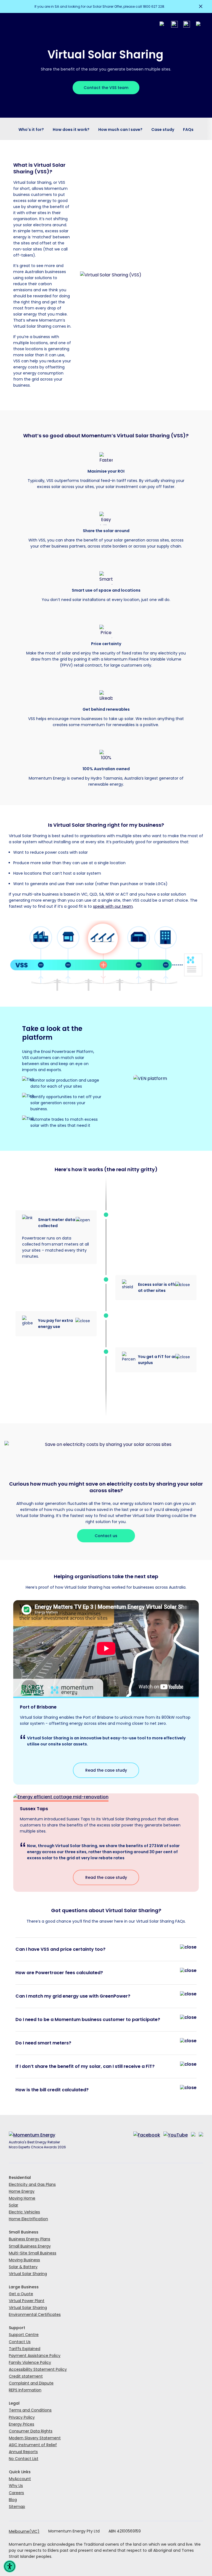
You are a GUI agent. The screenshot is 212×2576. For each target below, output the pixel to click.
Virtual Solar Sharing (28, 2274)
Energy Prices (22, 2424)
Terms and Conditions (30, 2410)
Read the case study (106, 1770)
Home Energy (22, 2191)
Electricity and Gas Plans (32, 2184)
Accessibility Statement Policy (38, 2369)
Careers (16, 2493)
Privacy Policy (22, 2417)
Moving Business (24, 2260)
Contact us (106, 1536)
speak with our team (113, 906)
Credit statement (26, 2376)
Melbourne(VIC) (24, 2531)
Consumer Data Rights (31, 2431)
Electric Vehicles (24, 2212)
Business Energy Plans (30, 2239)
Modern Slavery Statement (35, 2438)
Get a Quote (21, 2294)
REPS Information (25, 2390)
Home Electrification (28, 2219)
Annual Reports (23, 2452)
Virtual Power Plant (27, 2301)
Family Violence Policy (30, 2362)
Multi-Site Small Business (33, 2253)
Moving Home (22, 2198)
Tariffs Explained (25, 2349)
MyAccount (20, 2479)
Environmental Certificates (35, 2314)
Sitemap (17, 2507)
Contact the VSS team (106, 88)
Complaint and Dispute (31, 2383)
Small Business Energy (30, 2246)
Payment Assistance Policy (35, 2356)
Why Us (16, 2486)
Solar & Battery (23, 2267)
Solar (14, 2205)
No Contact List (24, 2459)
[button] (10, 2566)
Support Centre (24, 2335)
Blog (13, 2500)
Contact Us (20, 2342)
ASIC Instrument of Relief (33, 2445)
